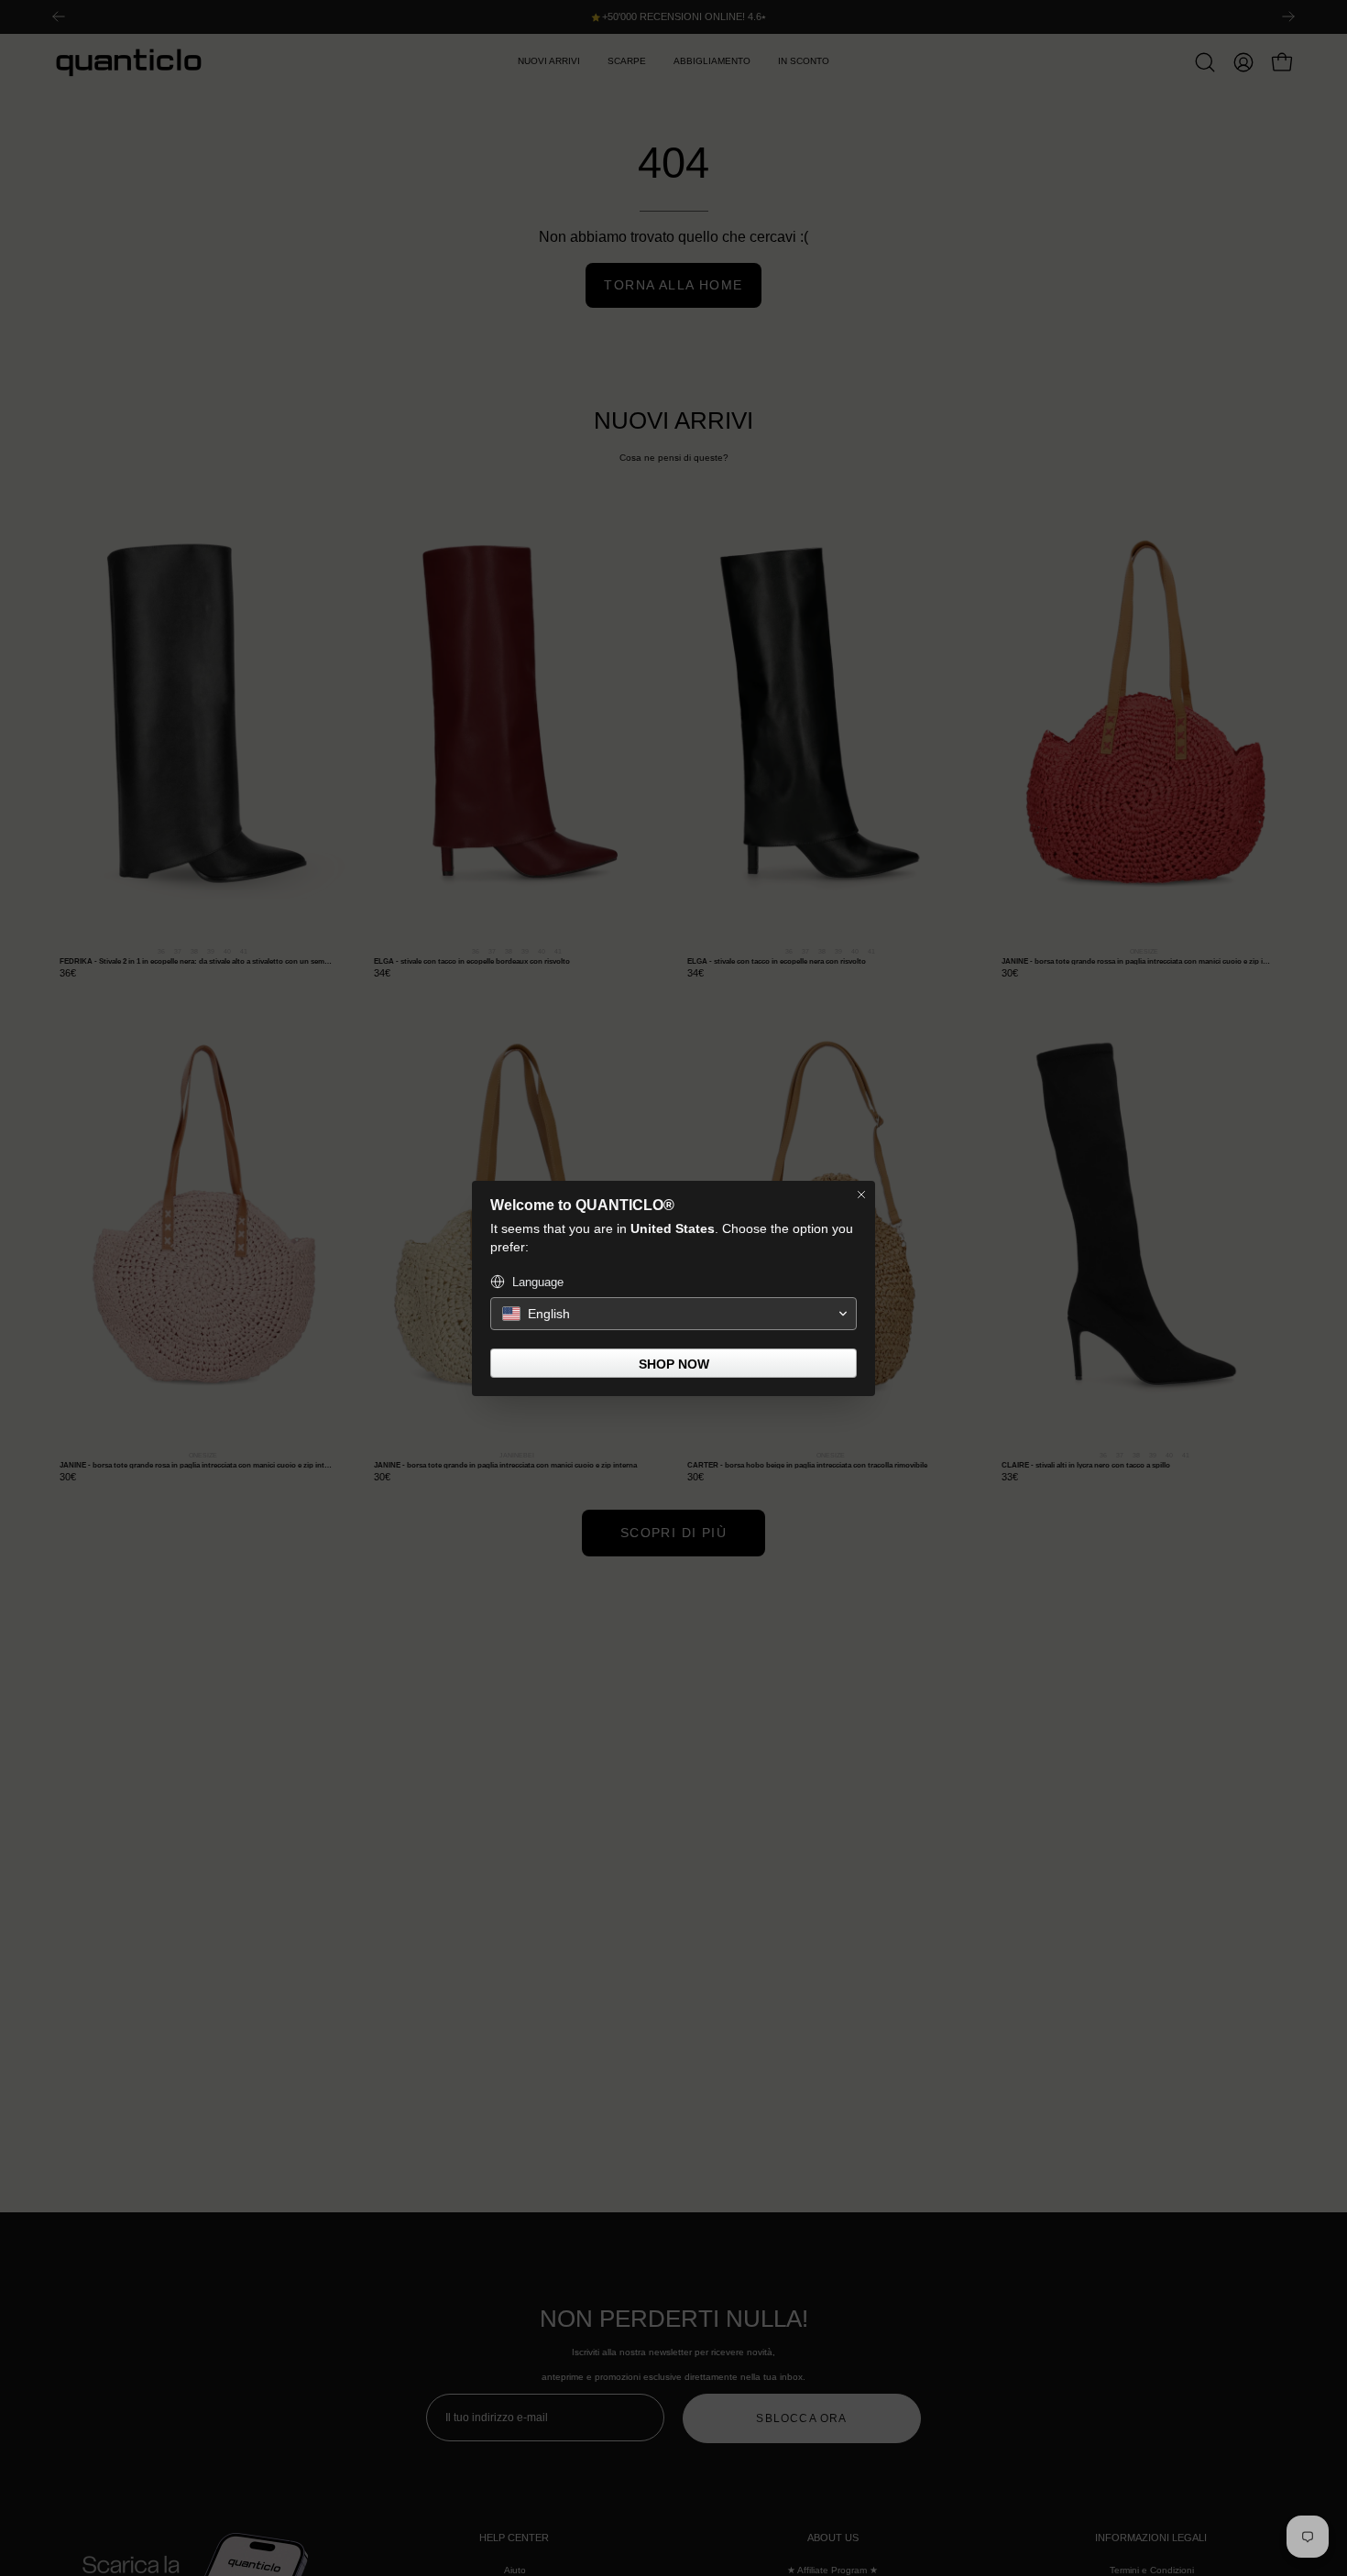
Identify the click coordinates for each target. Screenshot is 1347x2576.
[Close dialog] (861, 1195)
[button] (673, 1314)
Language (538, 1282)
